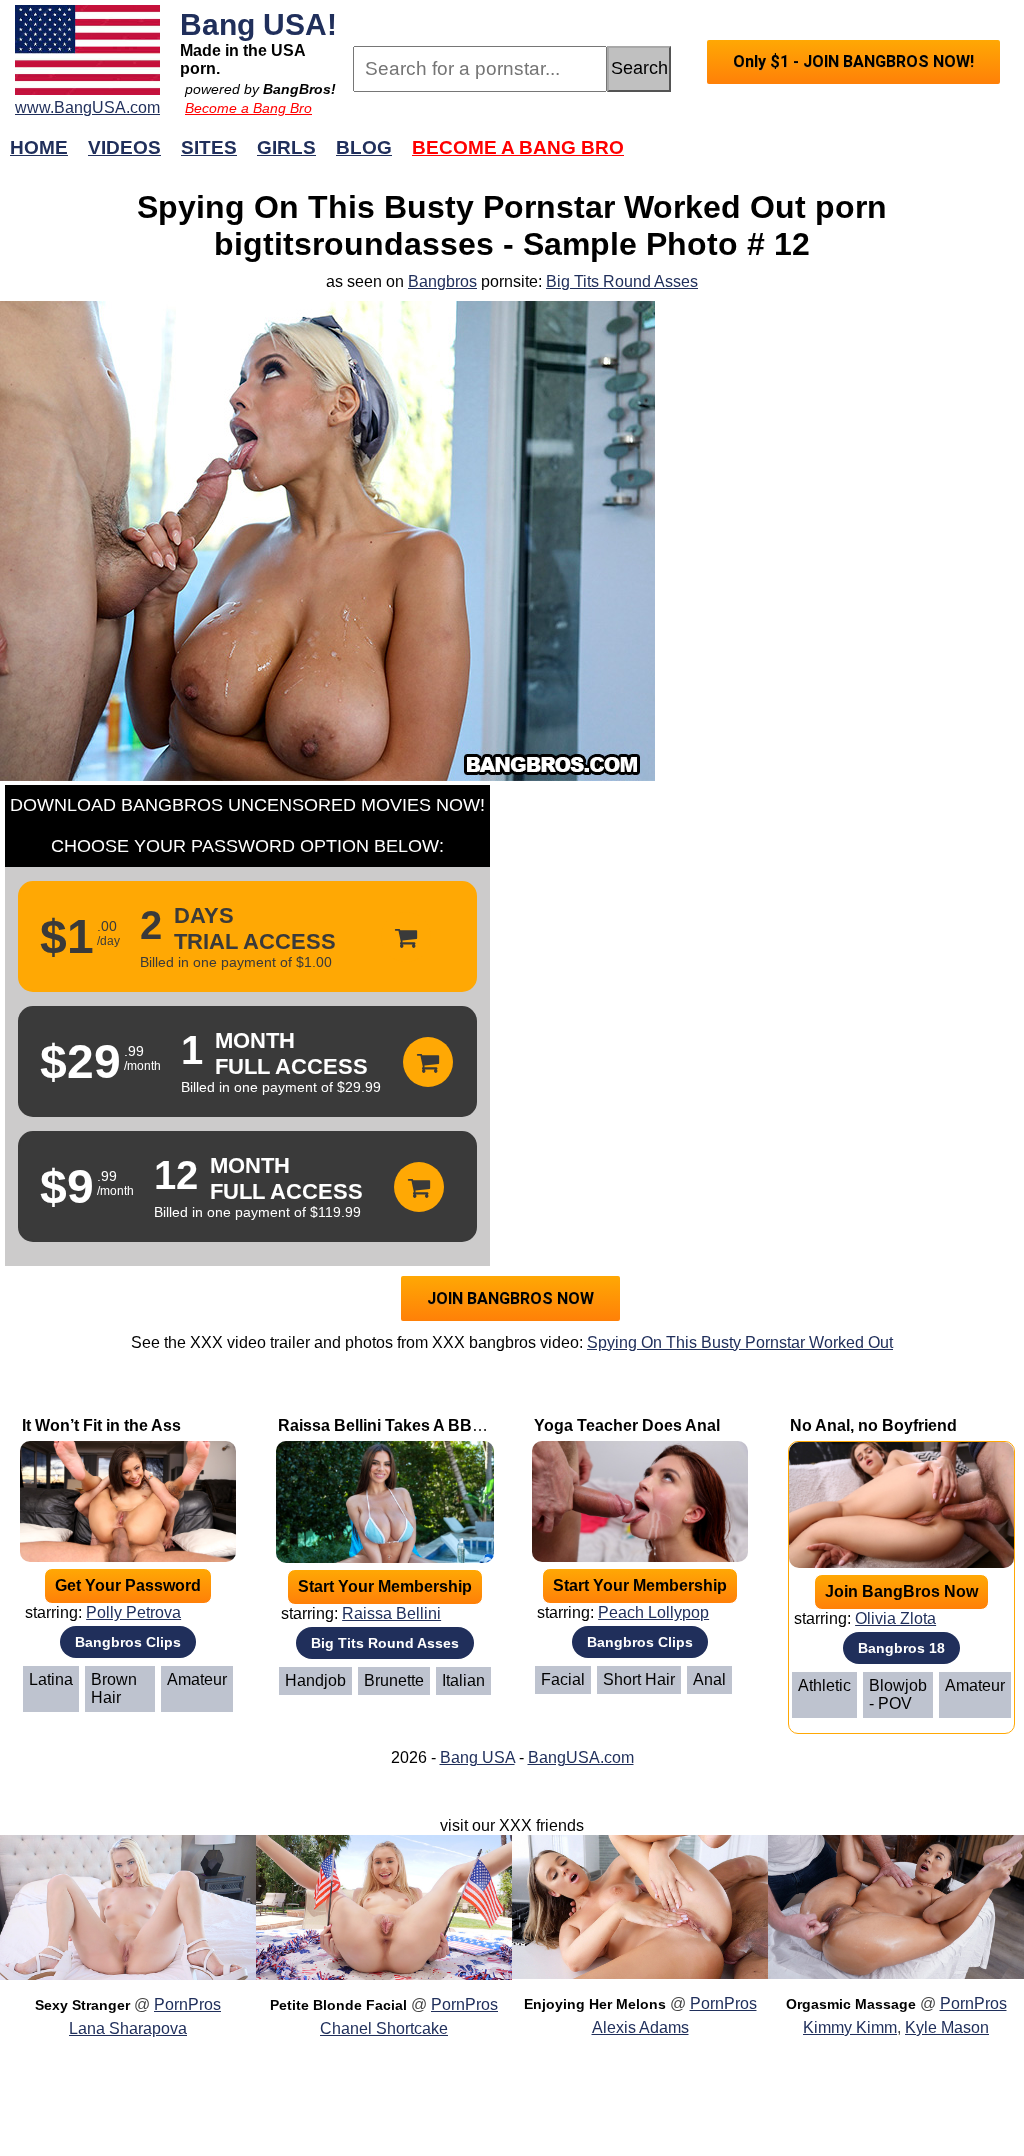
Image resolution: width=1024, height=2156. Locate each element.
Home (39, 147)
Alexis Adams (640, 2027)
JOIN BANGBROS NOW (510, 1298)
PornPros (187, 2004)
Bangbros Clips (128, 1642)
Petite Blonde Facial (338, 2005)
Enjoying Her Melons (595, 2004)
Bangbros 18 (901, 1648)
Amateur (197, 1679)
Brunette (394, 1680)
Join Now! (829, 157)
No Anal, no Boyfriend (873, 1425)
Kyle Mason (947, 2027)
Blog (364, 147)
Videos (124, 147)
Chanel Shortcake (384, 2028)
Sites (209, 147)
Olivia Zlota (895, 1618)
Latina (51, 1679)
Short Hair (639, 1679)
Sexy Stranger (82, 2005)
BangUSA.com (581, 1757)
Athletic (824, 1685)
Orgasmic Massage (851, 2004)
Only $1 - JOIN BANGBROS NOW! (853, 61)
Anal (709, 1679)
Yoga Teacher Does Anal (627, 1425)
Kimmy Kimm (850, 2027)
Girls (286, 147)
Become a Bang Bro (248, 108)
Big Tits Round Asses (622, 281)
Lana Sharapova (128, 2028)
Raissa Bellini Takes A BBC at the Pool (423, 1425)
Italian (463, 1680)
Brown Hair (114, 1688)
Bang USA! (258, 24)
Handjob (315, 1680)
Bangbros (442, 281)
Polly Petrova (133, 1612)
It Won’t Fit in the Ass (101, 1425)
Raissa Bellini (391, 1613)
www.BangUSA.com (87, 107)
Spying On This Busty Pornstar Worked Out (740, 1342)
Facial (563, 1679)
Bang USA (477, 1757)
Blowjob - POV (898, 1694)
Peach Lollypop (653, 1612)
